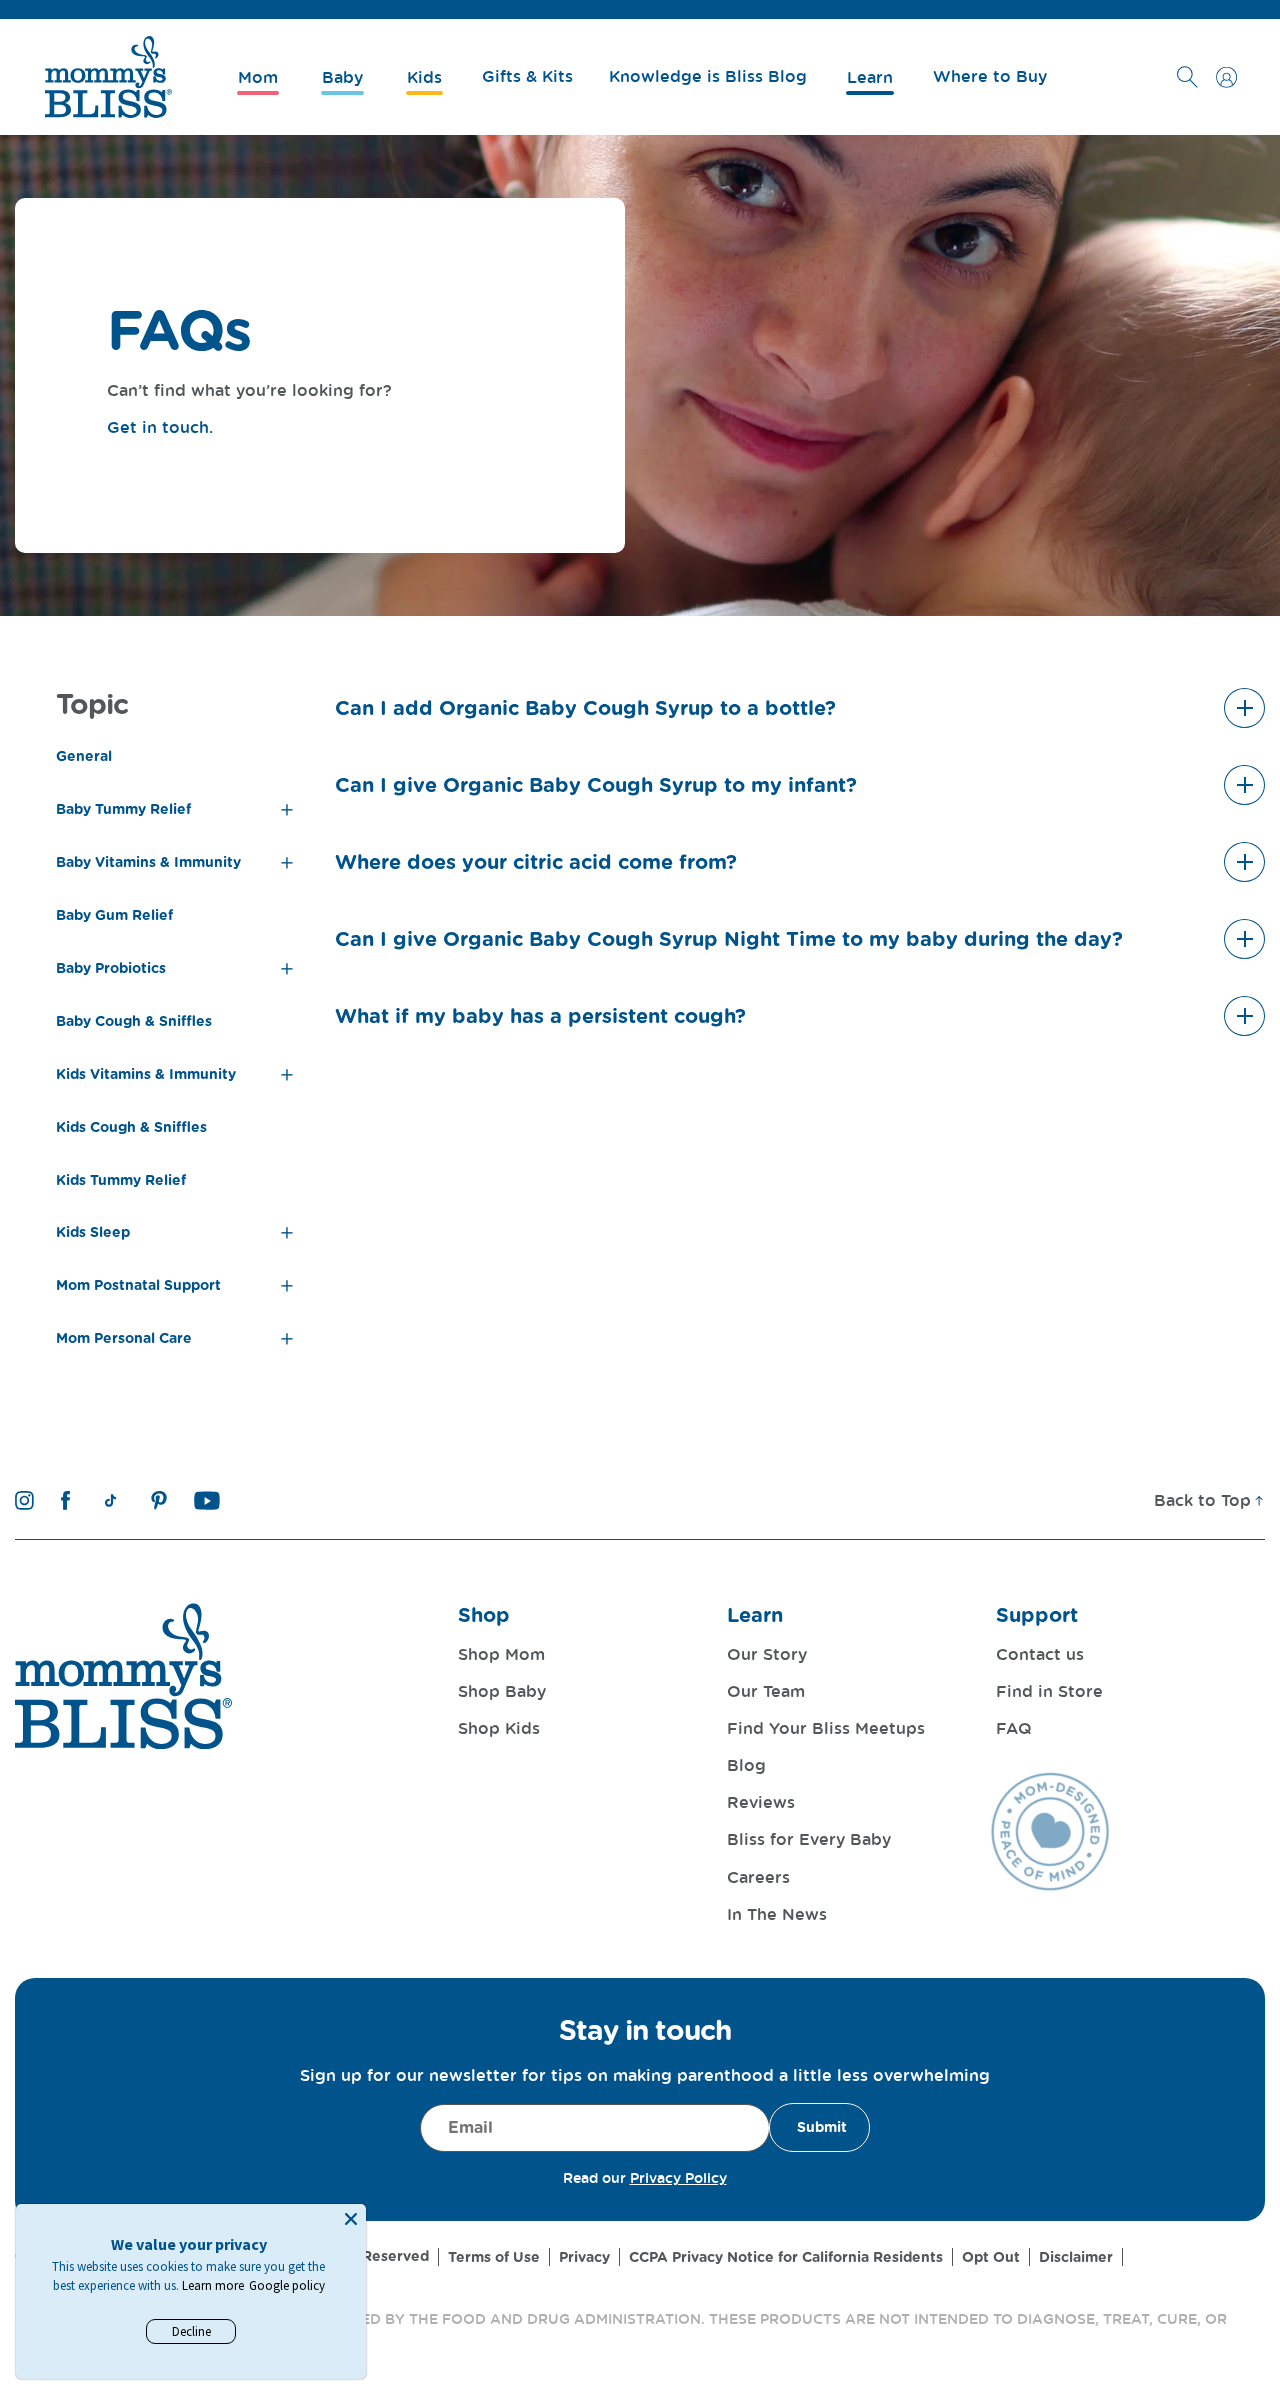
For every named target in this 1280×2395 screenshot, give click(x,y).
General (84, 756)
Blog (746, 1765)
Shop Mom (501, 1654)
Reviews (761, 1802)
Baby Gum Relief (114, 915)
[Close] (351, 2219)
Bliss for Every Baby (809, 1839)
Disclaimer (1076, 2257)
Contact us (1040, 1654)
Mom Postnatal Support (138, 1285)
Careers (758, 1877)
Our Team (766, 1691)
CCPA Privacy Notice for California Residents (786, 2257)
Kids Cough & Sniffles (131, 1127)
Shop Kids (499, 1728)
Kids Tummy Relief (121, 1180)
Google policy (287, 2285)
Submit (822, 2127)
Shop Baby (502, 1691)
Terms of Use (494, 2257)
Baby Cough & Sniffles (134, 1021)
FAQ (1014, 1728)
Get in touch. (160, 427)
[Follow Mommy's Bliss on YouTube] (207, 1500)
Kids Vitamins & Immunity (146, 1074)
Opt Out (991, 2257)
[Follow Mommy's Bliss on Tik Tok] (110, 1500)
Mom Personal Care (124, 1338)
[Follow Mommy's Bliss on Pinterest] (159, 1500)
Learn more (213, 2285)
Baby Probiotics (111, 968)
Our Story (767, 1654)
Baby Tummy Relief (123, 809)
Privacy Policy (678, 2177)
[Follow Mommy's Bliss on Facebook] (65, 1500)
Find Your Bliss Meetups (826, 1728)
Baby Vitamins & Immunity (148, 862)
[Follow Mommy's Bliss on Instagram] (24, 1500)
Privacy (584, 2257)
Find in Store (1049, 1691)
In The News (777, 1914)
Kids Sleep (93, 1232)
